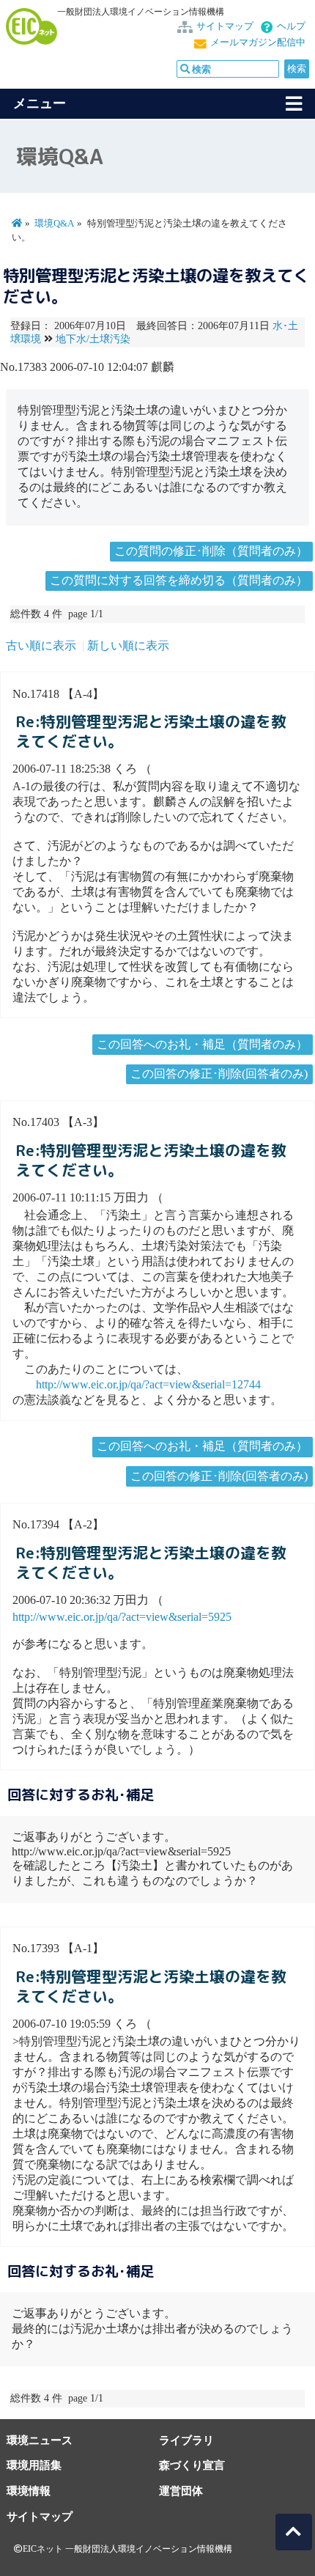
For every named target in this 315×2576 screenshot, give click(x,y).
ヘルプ (291, 26)
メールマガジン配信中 (258, 43)
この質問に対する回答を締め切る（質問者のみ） (179, 580)
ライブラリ (186, 2440)
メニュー (40, 103)
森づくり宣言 (192, 2465)
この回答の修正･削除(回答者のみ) (219, 1074)
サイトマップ (225, 26)
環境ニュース (40, 2440)
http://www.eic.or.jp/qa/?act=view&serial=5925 (122, 1617)
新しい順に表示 (128, 645)
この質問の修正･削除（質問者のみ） (211, 551)
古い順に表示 (41, 645)
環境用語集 (34, 2465)
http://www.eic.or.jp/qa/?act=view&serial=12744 (148, 1384)
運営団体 (181, 2491)
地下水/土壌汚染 (93, 339)
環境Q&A (54, 224)
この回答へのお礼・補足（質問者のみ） (202, 1044)
